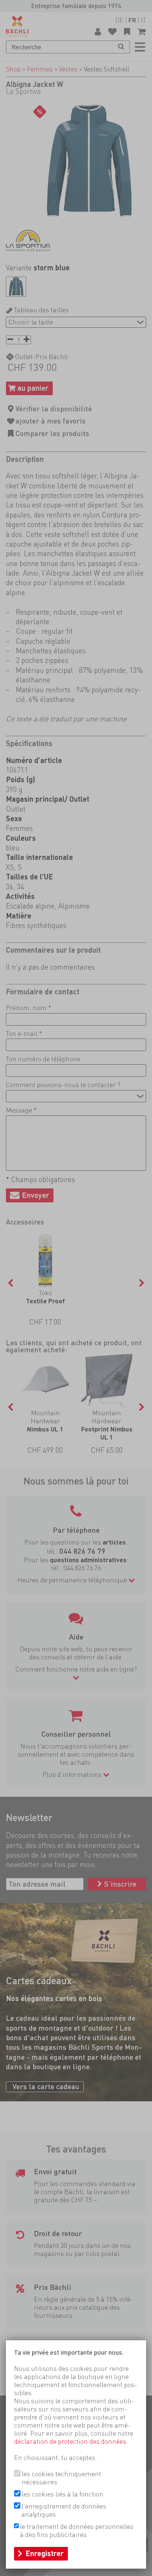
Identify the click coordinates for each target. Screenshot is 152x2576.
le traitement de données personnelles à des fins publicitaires (77, 2531)
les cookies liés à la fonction (63, 2494)
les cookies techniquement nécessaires (61, 2478)
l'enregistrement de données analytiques (64, 2510)
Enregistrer (45, 2554)
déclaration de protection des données (70, 2441)
